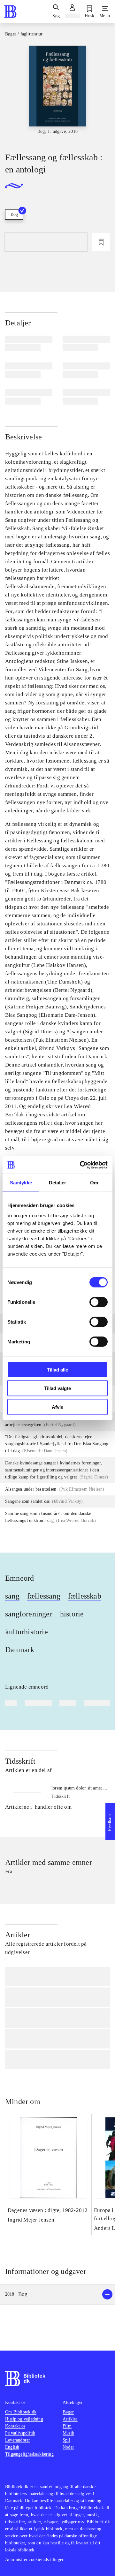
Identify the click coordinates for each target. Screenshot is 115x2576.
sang (12, 1596)
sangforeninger (29, 1614)
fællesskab (85, 1596)
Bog (14, 214)
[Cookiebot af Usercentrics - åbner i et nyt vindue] (81, 1165)
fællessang (44, 1596)
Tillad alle (57, 1369)
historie (72, 1614)
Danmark (20, 1650)
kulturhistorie (27, 1632)
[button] (57, 2295)
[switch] (99, 1302)
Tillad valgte (57, 1388)
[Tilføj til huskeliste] (101, 242)
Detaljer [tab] (58, 1183)
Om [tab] (94, 1183)
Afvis (57, 1407)
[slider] (57, 93)
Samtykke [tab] (21, 1183)
